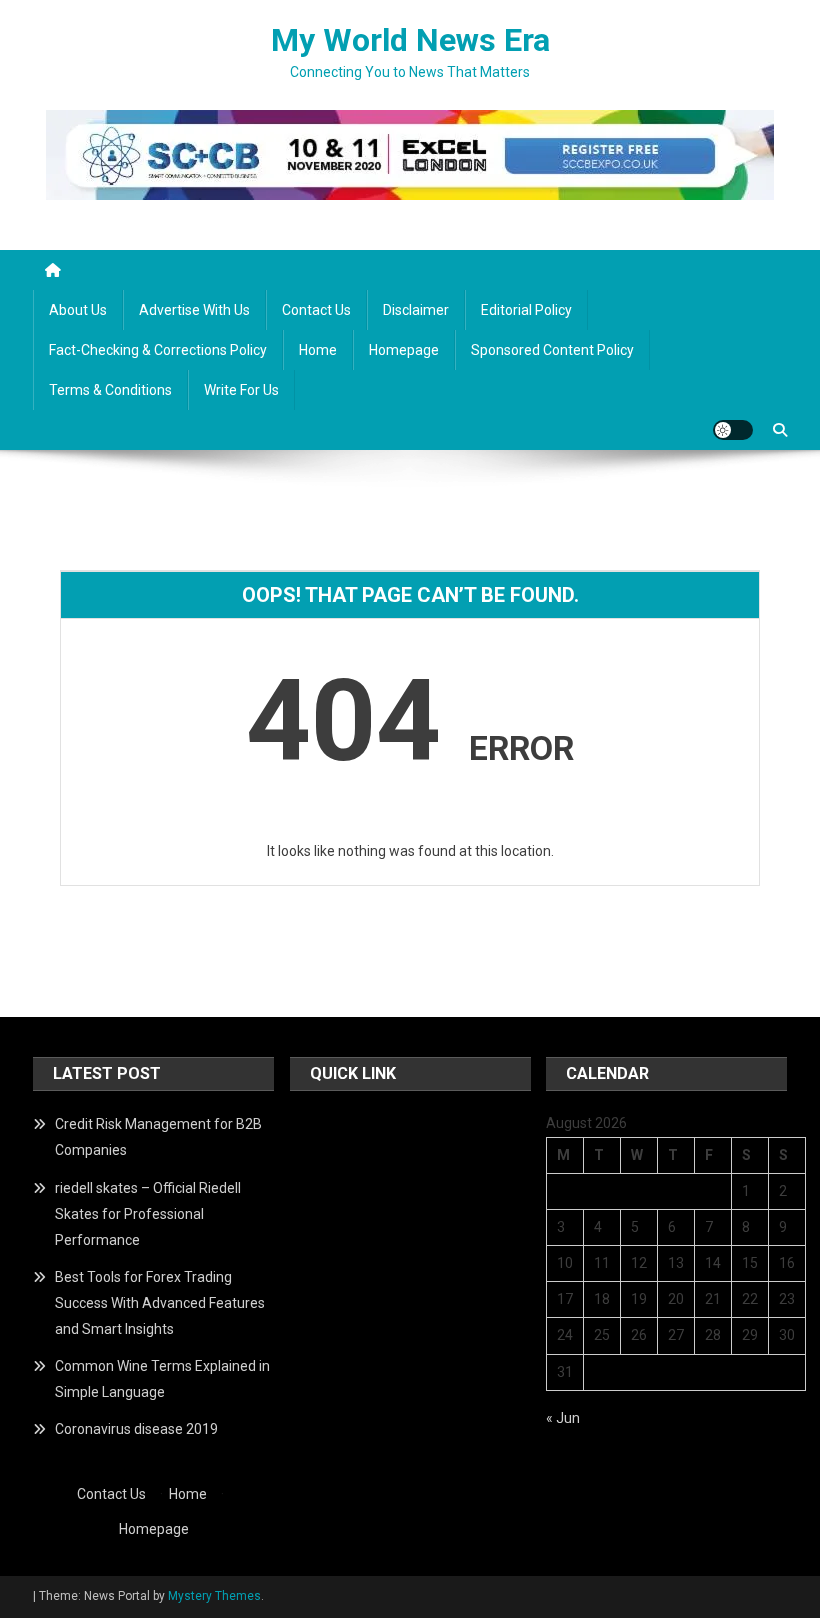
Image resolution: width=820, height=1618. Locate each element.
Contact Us (316, 310)
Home (318, 350)
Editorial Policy (526, 310)
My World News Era (410, 40)
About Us (78, 310)
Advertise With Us (194, 310)
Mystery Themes (214, 1596)
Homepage (404, 350)
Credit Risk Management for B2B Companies (158, 1137)
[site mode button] (733, 430)
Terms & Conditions (110, 390)
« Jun (563, 1418)
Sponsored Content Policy (552, 350)
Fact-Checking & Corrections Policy (158, 350)
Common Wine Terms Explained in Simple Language (162, 1379)
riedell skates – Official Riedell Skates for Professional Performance (148, 1214)
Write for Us (241, 390)
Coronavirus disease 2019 (136, 1429)
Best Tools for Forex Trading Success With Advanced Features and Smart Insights (160, 1303)
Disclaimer (416, 310)
